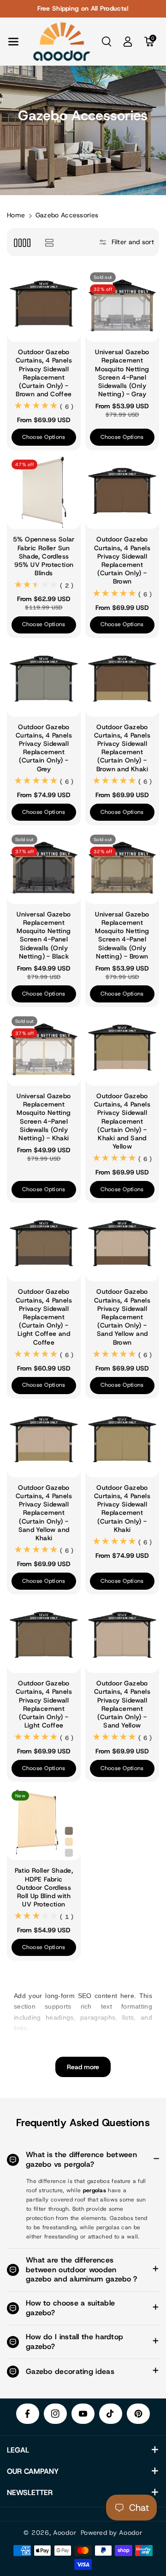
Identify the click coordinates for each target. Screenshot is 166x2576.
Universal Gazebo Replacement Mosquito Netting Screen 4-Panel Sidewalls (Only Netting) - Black (44, 935)
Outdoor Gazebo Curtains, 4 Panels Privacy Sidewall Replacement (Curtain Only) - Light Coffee (44, 1704)
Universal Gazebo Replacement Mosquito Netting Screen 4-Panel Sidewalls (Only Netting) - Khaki (44, 1117)
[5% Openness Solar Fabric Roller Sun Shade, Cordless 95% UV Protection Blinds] (44, 492)
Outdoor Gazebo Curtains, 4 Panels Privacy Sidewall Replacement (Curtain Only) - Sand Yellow (122, 1704)
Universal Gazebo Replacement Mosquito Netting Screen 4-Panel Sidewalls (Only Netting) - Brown (122, 935)
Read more (83, 2067)
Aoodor (65, 2533)
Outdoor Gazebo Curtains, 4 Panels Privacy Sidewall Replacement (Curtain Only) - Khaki (122, 1509)
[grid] (22, 242)
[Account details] (128, 42)
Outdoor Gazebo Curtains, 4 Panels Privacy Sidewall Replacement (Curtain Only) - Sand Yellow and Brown (122, 1317)
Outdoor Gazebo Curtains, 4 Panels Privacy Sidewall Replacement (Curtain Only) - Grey (44, 748)
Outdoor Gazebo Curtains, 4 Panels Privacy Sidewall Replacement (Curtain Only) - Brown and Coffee (44, 373)
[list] (49, 242)
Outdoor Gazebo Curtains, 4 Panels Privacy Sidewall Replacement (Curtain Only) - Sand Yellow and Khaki (44, 1513)
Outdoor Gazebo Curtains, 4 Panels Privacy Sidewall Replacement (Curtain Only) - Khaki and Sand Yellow (122, 1121)
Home (16, 215)
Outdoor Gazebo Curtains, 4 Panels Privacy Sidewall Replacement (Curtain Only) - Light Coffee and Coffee (44, 1317)
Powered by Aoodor (112, 2533)
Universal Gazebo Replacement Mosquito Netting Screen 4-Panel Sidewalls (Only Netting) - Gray (122, 373)
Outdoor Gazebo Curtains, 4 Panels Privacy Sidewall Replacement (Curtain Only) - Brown (122, 560)
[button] (13, 42)
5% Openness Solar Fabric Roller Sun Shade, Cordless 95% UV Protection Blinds (44, 556)
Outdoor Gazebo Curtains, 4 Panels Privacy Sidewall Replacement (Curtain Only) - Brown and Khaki (122, 748)
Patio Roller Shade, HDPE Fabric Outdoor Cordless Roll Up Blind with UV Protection (44, 1887)
